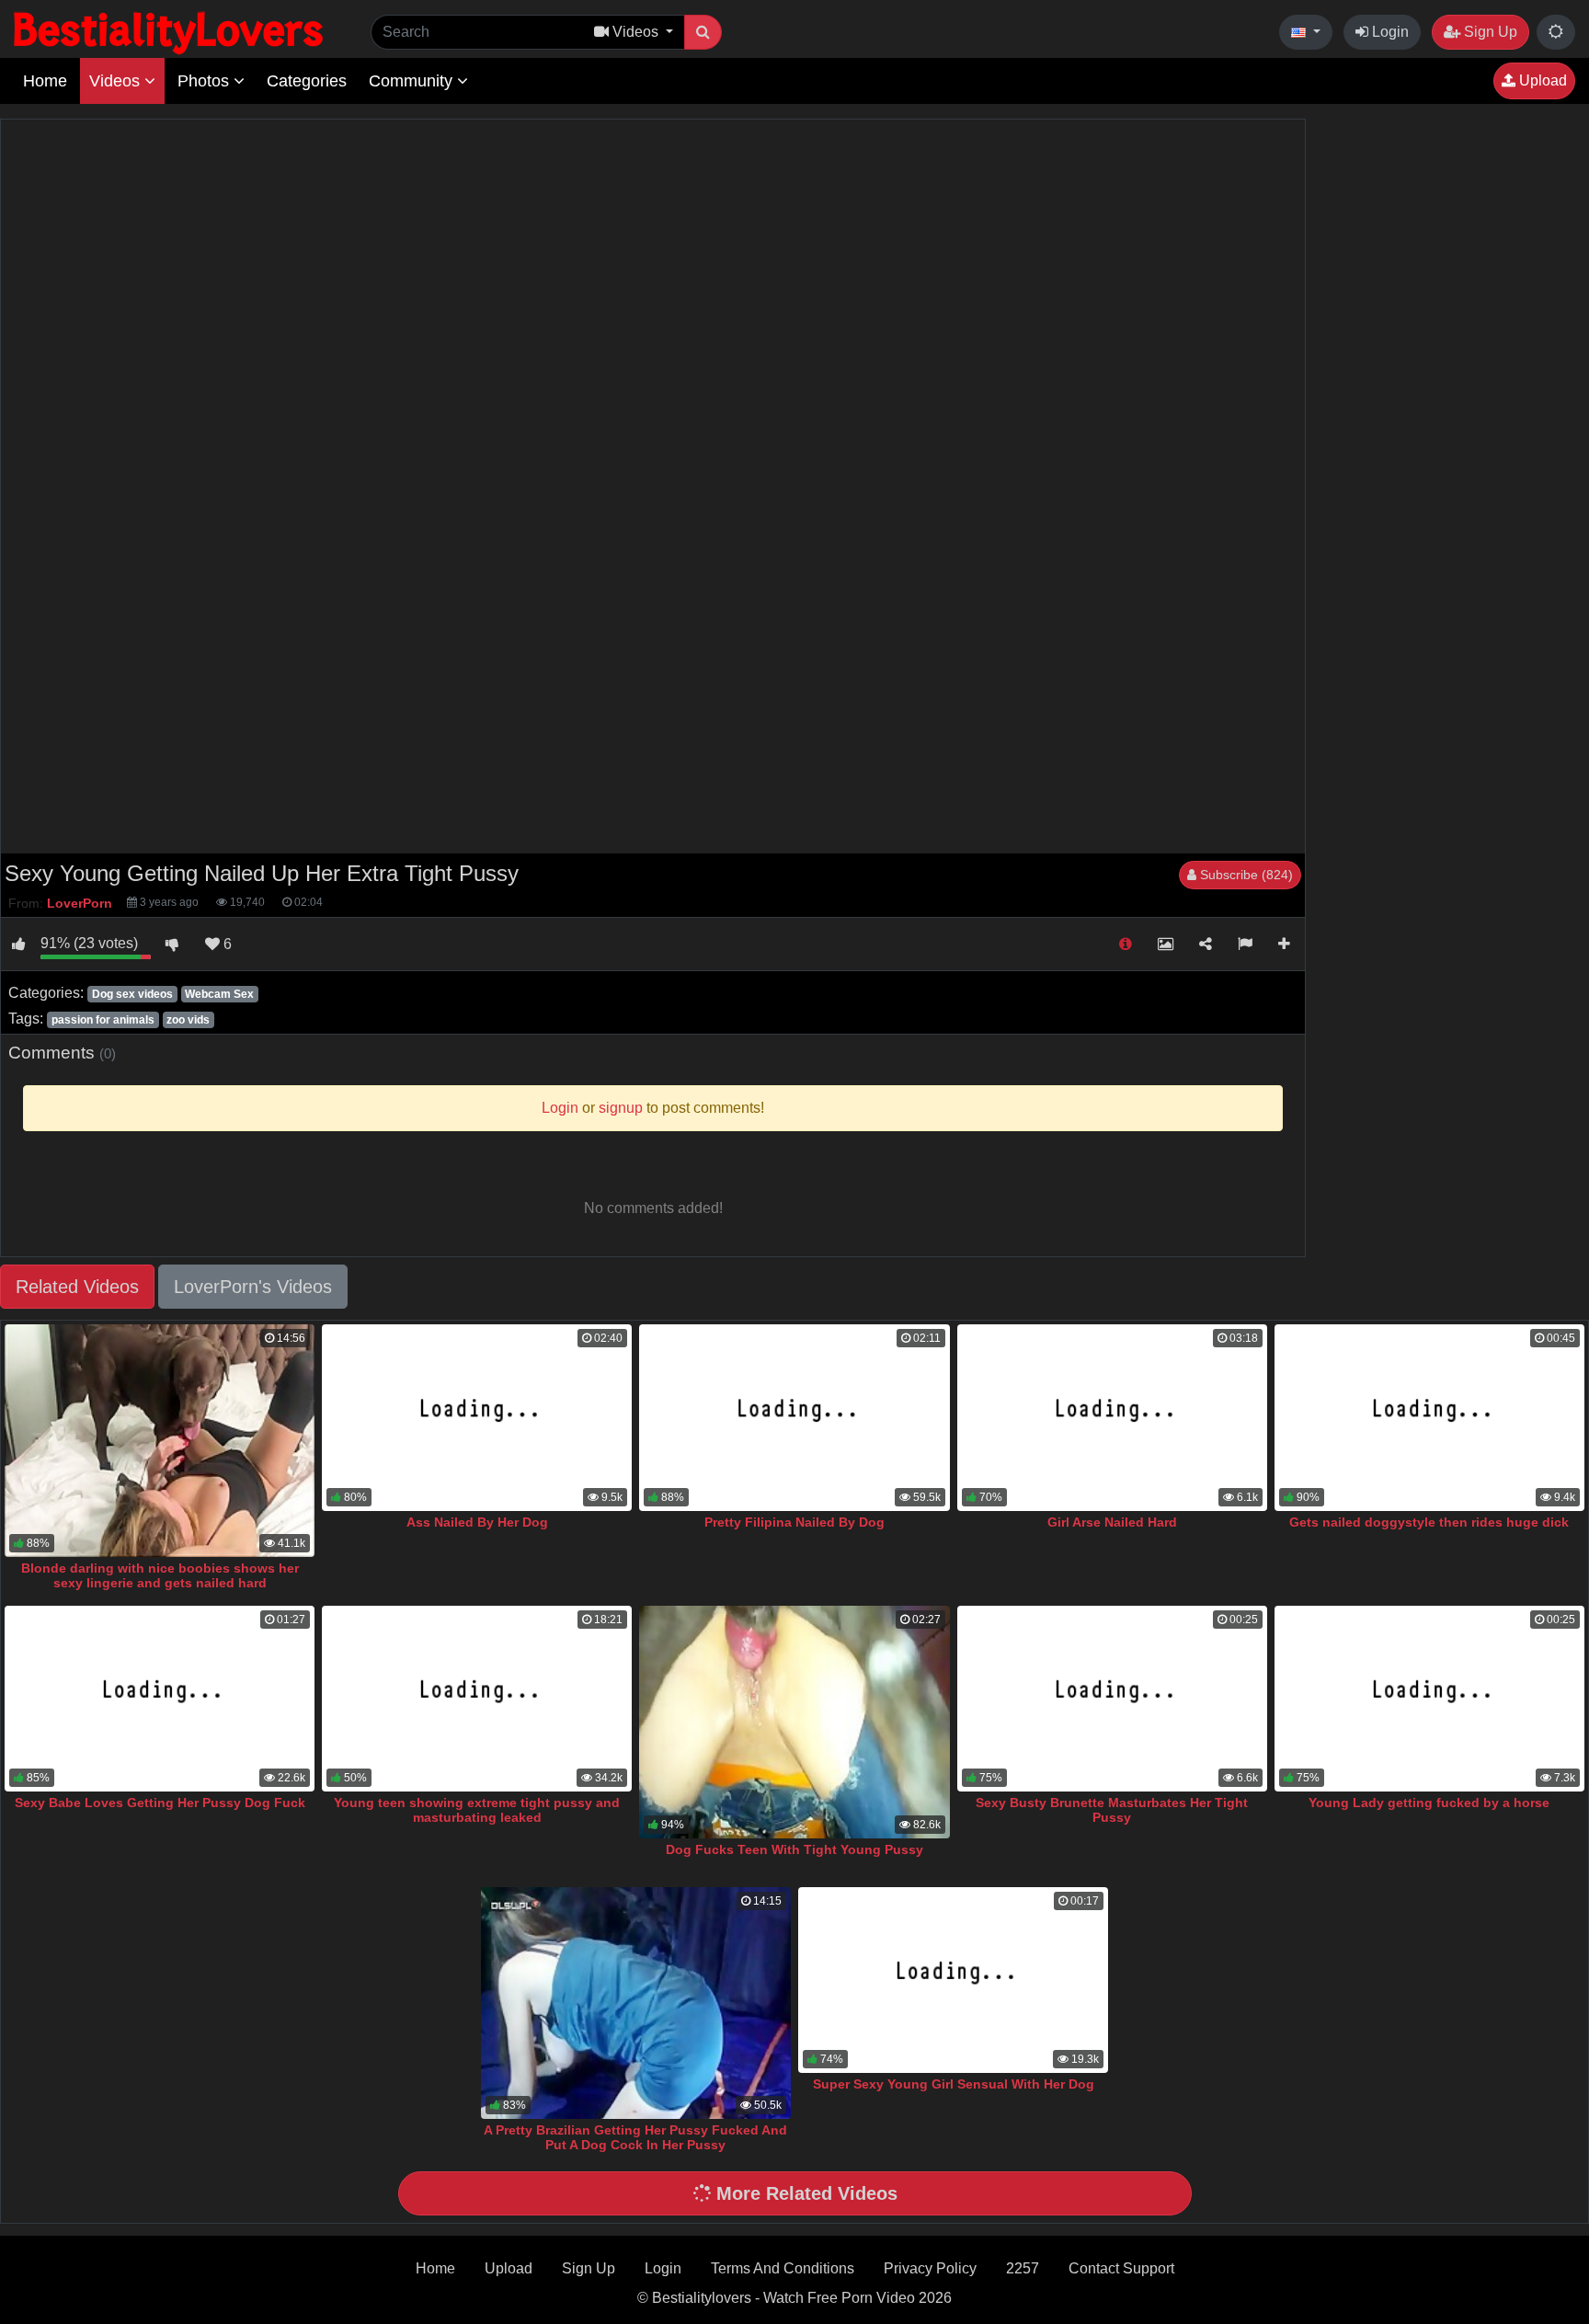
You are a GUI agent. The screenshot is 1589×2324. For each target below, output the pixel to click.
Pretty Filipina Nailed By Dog (794, 1522)
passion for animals (103, 1020)
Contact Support (1121, 2268)
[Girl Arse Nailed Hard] (1112, 1417)
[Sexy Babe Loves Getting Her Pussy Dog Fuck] (160, 1699)
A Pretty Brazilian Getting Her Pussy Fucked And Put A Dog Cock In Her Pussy (635, 2137)
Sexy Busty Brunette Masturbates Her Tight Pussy (1112, 1810)
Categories (307, 81)
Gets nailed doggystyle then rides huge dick (1429, 1522)
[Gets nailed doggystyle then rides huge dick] (1429, 1417)
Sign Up (1489, 32)
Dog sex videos (132, 994)
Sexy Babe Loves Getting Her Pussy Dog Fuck (160, 1803)
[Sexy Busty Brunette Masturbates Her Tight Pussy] (1112, 1699)
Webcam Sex (219, 994)
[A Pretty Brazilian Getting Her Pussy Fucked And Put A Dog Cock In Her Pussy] (636, 2003)
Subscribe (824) (1245, 875)
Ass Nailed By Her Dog (477, 1522)
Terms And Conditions (783, 2268)
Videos (117, 81)
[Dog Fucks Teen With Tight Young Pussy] (794, 1722)
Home (45, 81)
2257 (1023, 2268)
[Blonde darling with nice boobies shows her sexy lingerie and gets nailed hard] (160, 1441)
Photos (206, 81)
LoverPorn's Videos (253, 1287)
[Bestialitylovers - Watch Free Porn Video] (170, 32)
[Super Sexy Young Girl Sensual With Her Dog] (953, 1980)
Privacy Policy (930, 2268)
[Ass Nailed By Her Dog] (477, 1417)
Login (1389, 32)
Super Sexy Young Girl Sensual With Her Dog (954, 2084)
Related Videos (77, 1287)
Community (413, 81)
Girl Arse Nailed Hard (1112, 1522)
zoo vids (188, 1020)
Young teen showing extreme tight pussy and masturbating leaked (477, 1810)
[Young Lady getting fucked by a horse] (1429, 1699)
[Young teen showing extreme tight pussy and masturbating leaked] (477, 1699)
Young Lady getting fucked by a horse (1429, 1803)
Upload (1541, 80)
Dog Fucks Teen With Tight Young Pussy (794, 1849)
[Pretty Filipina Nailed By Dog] (794, 1417)
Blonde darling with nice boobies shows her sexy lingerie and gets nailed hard (160, 1575)
